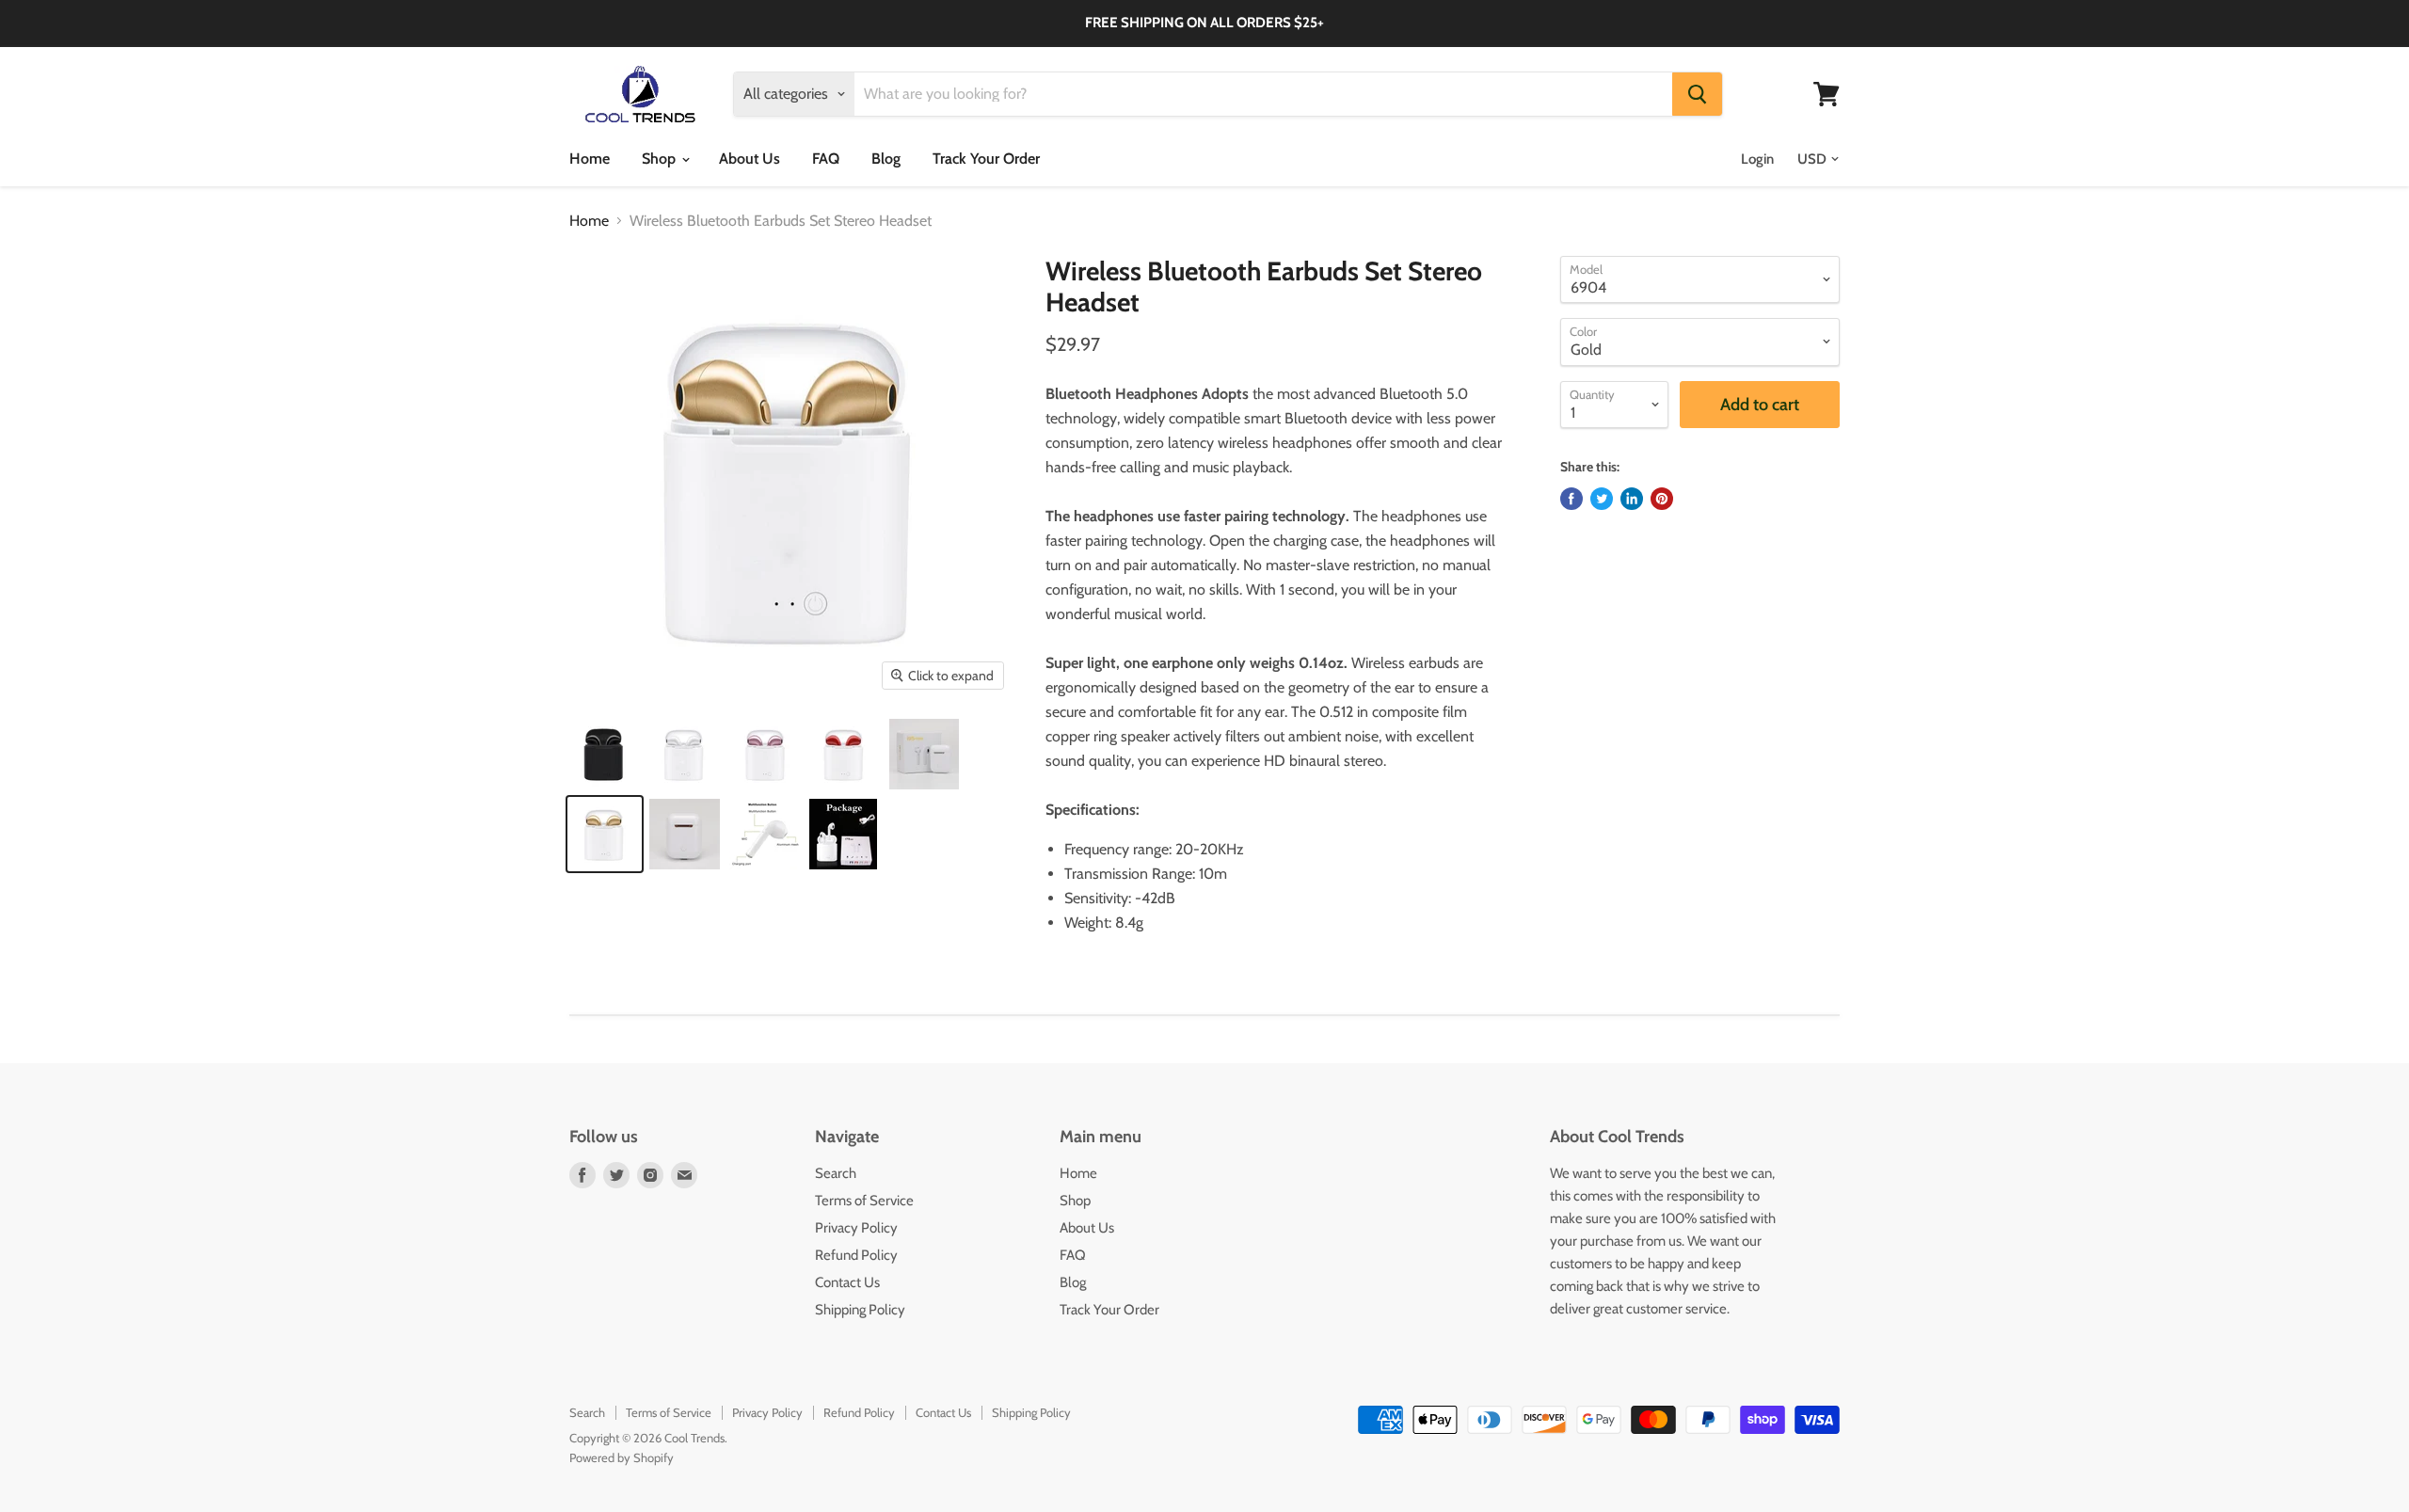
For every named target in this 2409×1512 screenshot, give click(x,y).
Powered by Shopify (622, 1457)
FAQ (826, 159)
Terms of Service (864, 1201)
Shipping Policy (860, 1310)
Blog (886, 159)
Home (590, 159)
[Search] (1697, 94)
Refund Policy (856, 1255)
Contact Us (847, 1282)
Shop (661, 159)
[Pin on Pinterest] (1662, 499)
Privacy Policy (856, 1228)
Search (836, 1173)
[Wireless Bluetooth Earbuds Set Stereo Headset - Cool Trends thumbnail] (605, 754)
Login (1757, 159)
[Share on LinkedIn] (1632, 499)
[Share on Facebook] (1571, 499)
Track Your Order (986, 159)
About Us (750, 159)
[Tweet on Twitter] (1602, 499)
